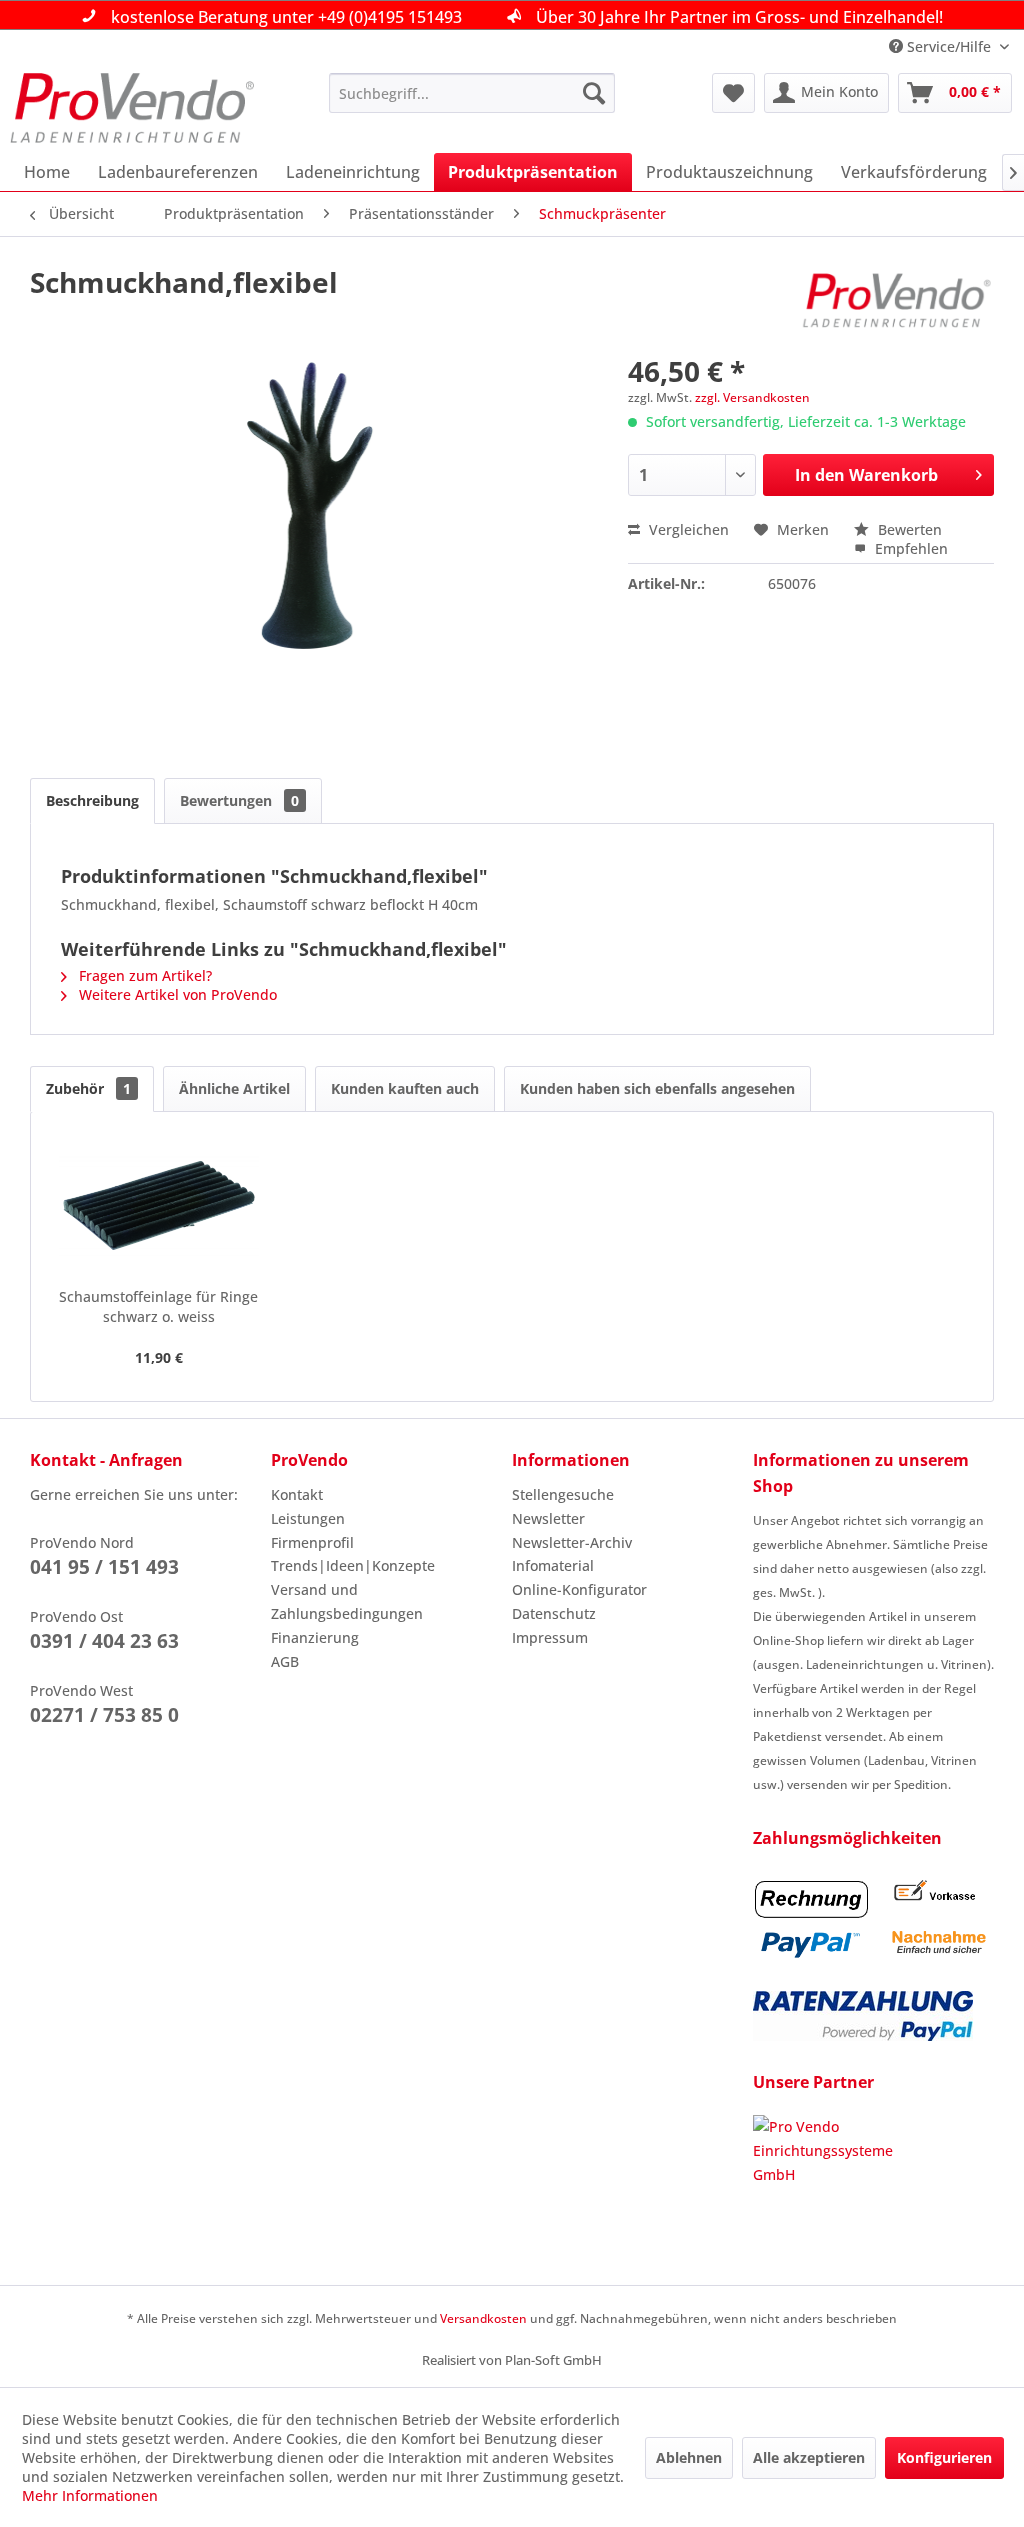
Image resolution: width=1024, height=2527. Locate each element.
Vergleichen (687, 529)
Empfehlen (909, 548)
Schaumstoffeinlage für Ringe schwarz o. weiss (158, 1306)
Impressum (550, 1637)
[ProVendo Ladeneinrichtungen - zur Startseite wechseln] (132, 108)
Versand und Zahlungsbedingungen (347, 1601)
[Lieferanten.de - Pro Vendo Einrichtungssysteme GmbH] (873, 2190)
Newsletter (548, 1518)
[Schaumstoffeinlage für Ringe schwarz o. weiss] (159, 1207)
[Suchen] (594, 93)
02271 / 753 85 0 (104, 1715)
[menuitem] (472, 93)
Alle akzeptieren (809, 2457)
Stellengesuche (563, 1494)
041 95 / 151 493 (104, 1567)
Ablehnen (689, 2457)
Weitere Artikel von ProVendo (176, 994)
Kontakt (297, 1494)
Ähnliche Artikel (234, 1088)
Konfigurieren (944, 2457)
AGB (285, 1661)
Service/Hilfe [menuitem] (949, 46)
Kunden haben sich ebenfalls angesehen (657, 1088)
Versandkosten (483, 2318)
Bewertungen (239, 800)
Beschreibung (92, 800)
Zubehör (88, 1088)
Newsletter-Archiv (572, 1542)
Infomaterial (553, 1565)
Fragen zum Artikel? (143, 975)
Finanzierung (315, 1637)
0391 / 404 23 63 (104, 1641)
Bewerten (908, 529)
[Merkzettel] (733, 93)
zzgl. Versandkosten (752, 397)
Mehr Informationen (90, 2495)
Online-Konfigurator (579, 1589)
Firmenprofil (312, 1542)
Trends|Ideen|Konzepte (353, 1565)
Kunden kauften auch (405, 1088)
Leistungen (308, 1518)
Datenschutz (554, 1613)
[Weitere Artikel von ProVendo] (897, 302)
